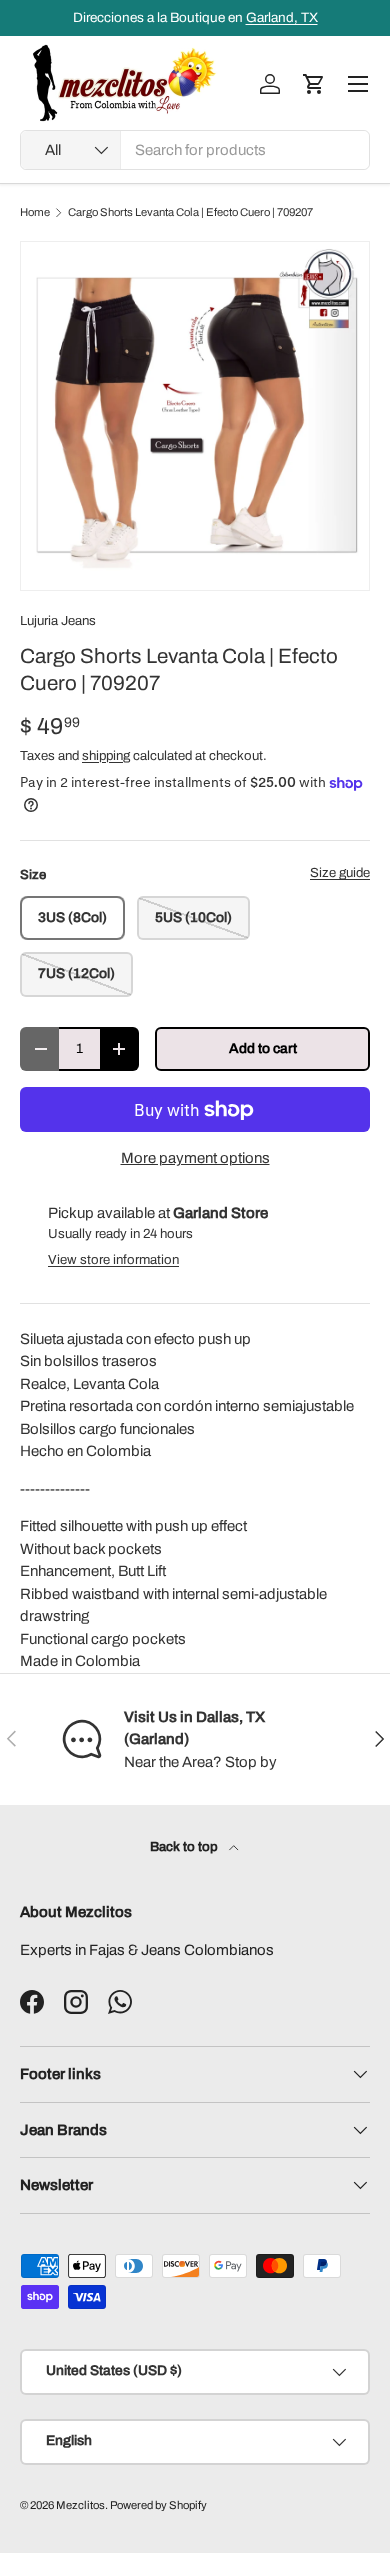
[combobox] (195, 150)
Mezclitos (80, 2505)
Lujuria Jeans (58, 620)
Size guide (340, 872)
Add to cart (263, 1048)
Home (35, 212)
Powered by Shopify (158, 2505)
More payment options (195, 1158)
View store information (113, 1259)
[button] (314, 84)
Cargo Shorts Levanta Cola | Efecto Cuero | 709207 (190, 212)
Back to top (185, 1846)
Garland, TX (282, 17)
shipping (106, 755)
